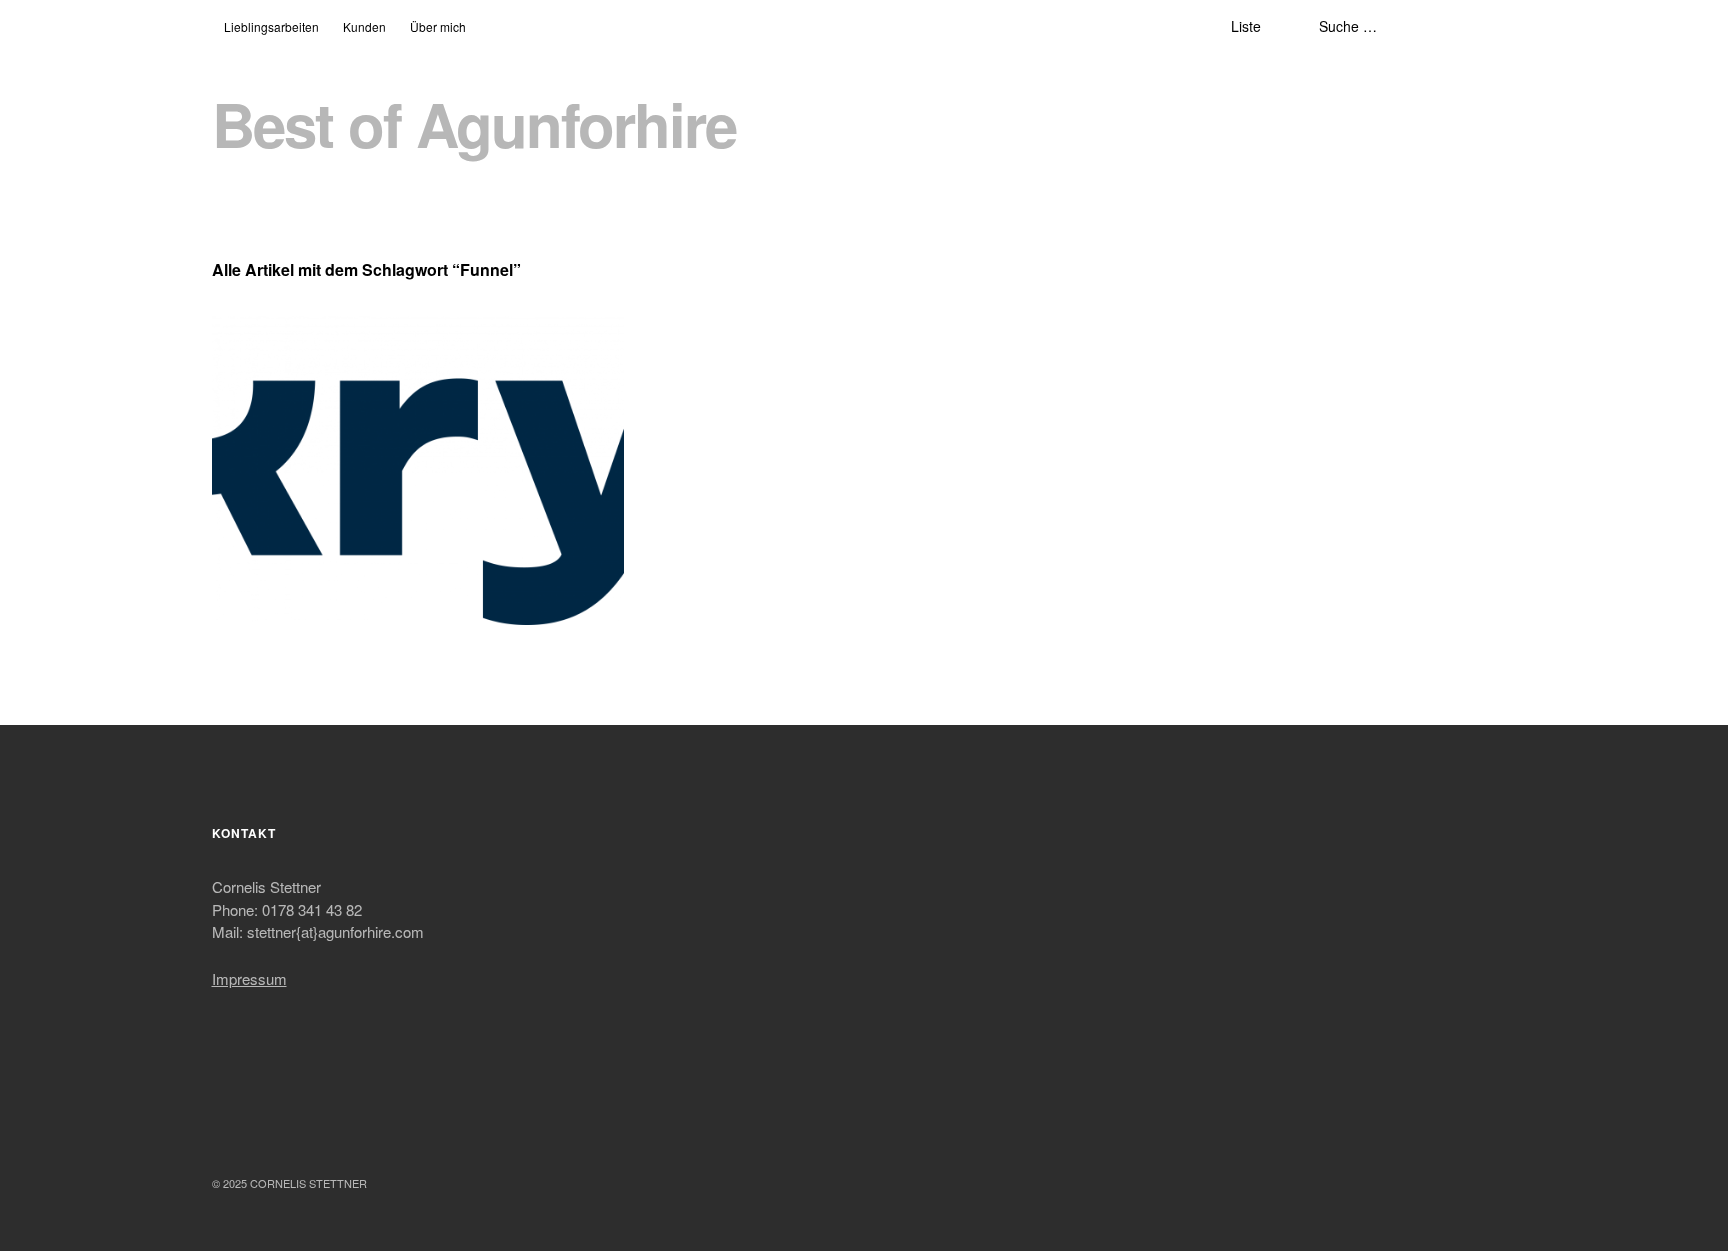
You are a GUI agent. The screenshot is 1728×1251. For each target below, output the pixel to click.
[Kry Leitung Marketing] (418, 470)
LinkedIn (282, 1129)
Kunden (364, 26)
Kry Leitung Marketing (316, 346)
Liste (1246, 26)
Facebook (229, 1129)
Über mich (438, 26)
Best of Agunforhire (474, 123)
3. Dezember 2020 (282, 371)
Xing (335, 1129)
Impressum (249, 978)
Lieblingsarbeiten (271, 26)
